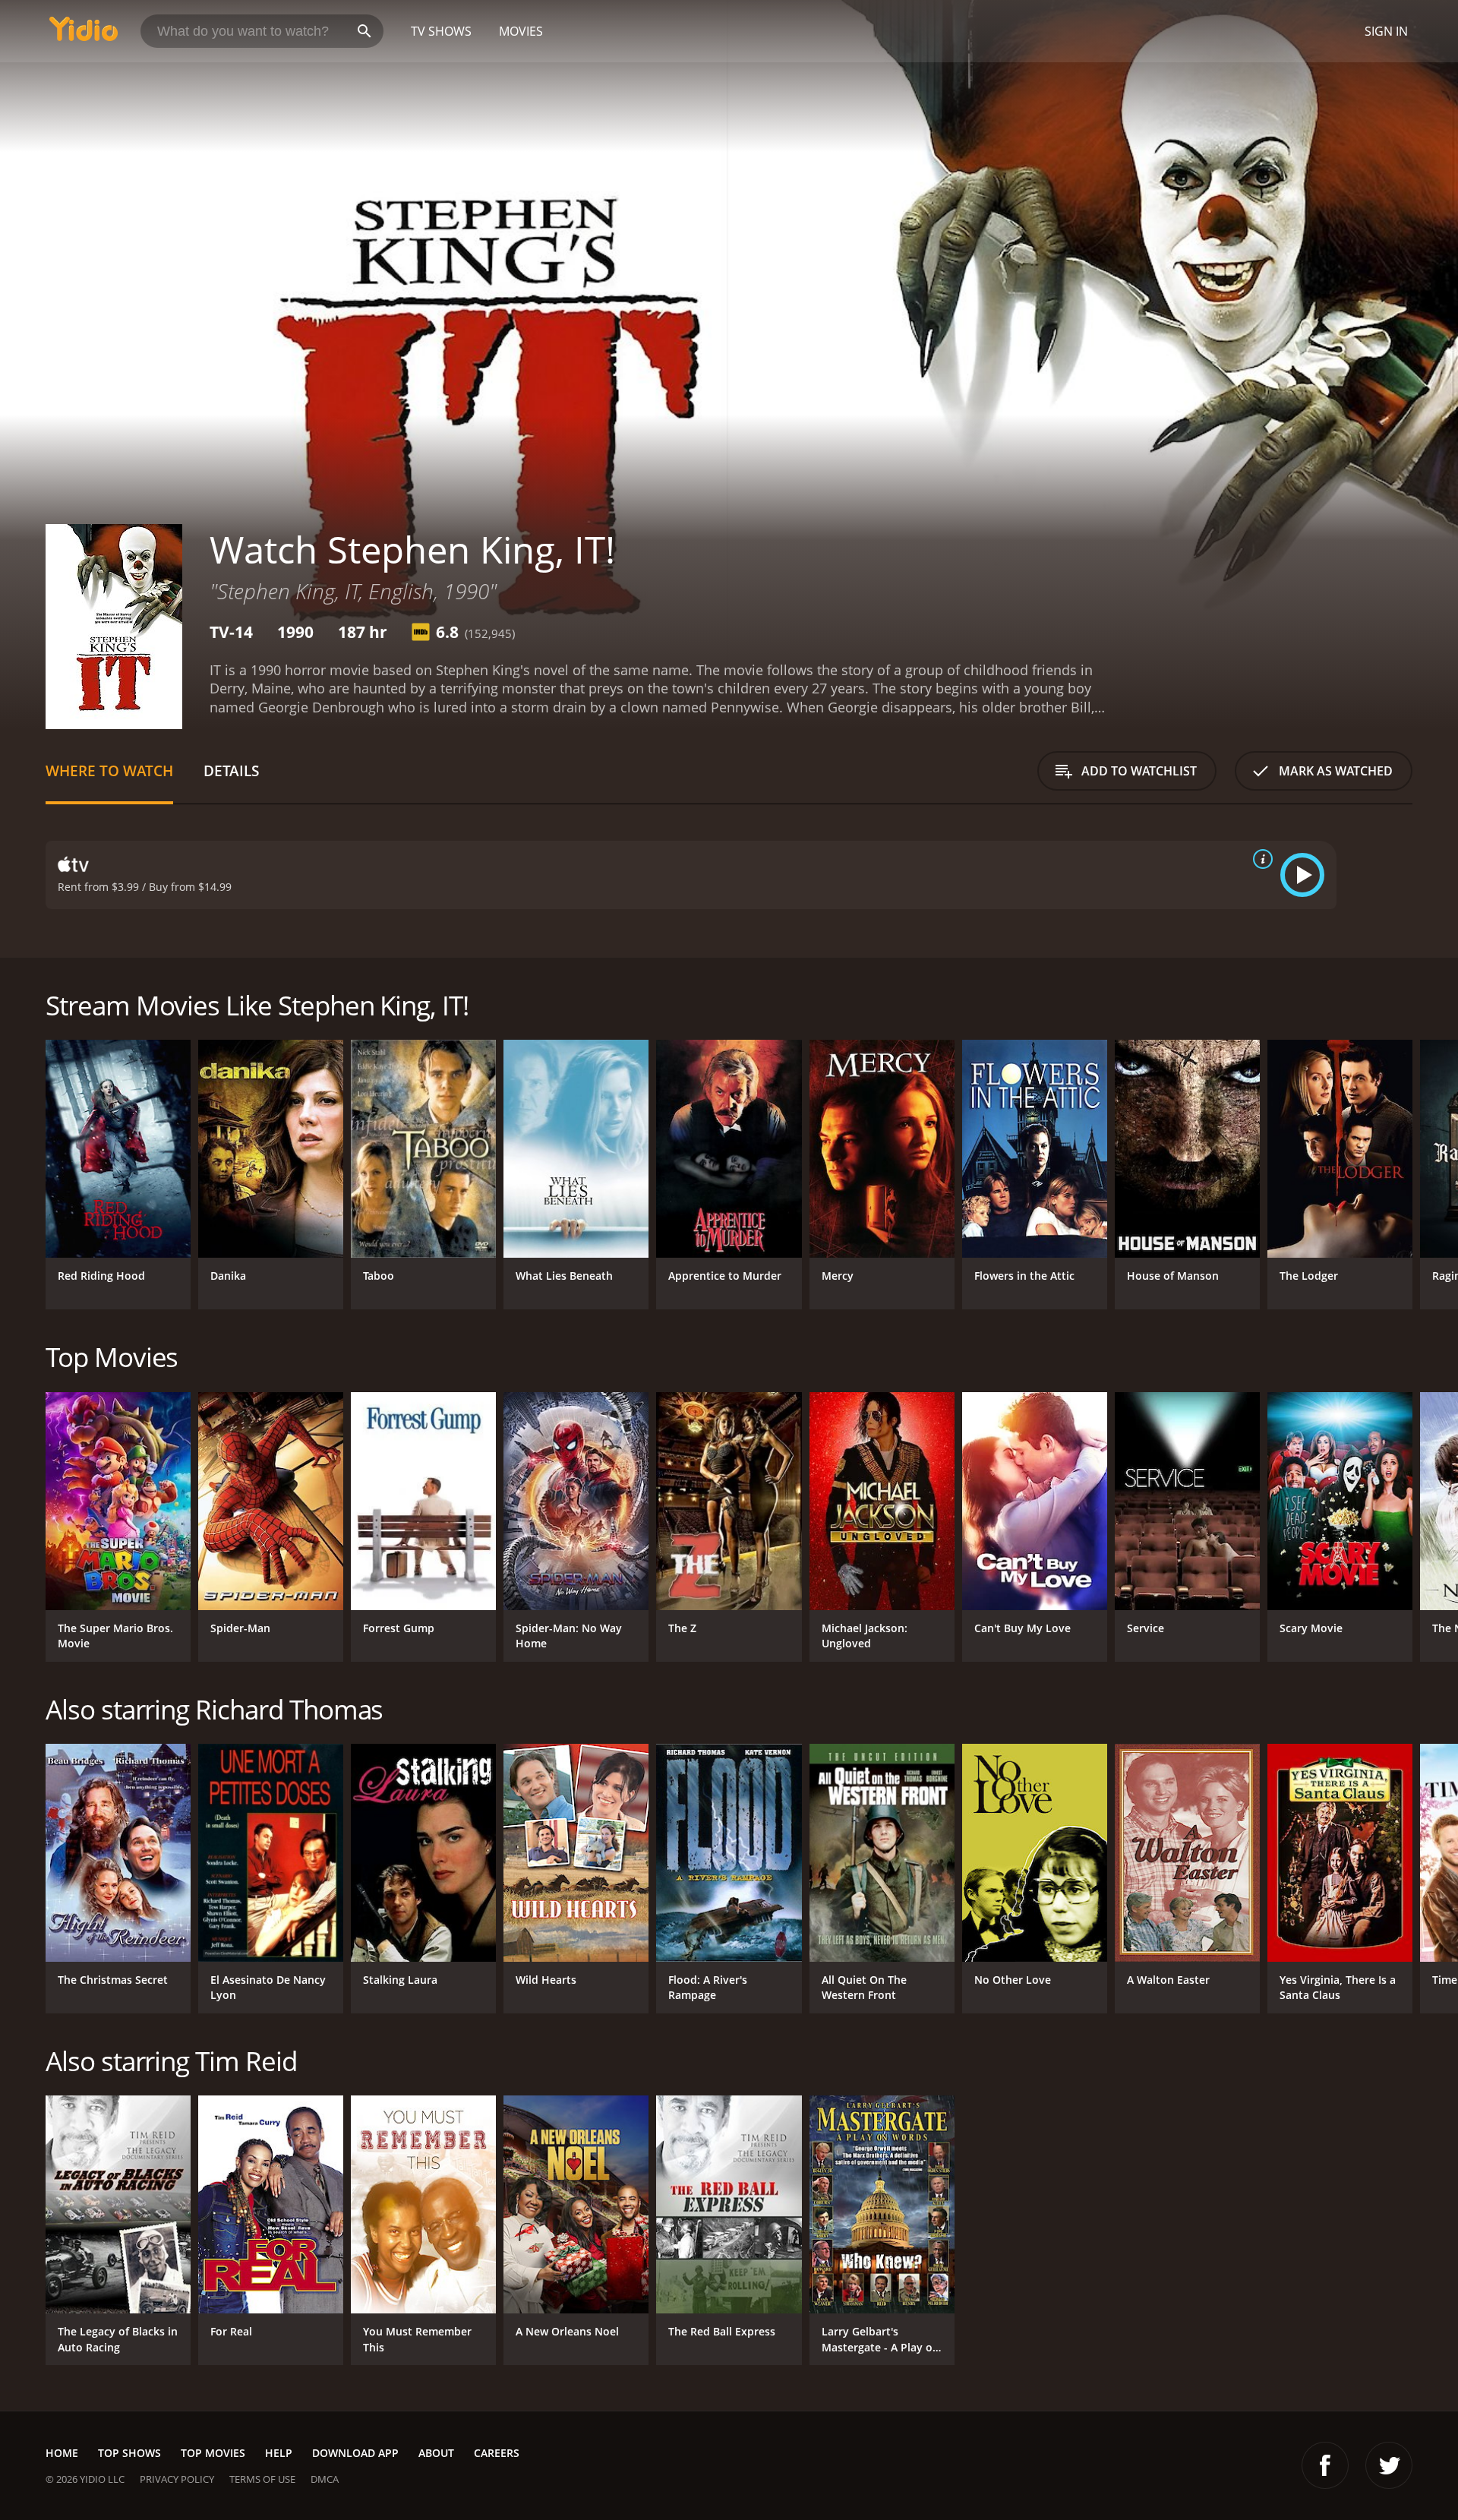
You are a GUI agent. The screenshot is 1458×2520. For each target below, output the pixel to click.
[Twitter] (1389, 2465)
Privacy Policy (177, 2479)
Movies (521, 31)
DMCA (325, 2479)
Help (279, 2453)
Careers (497, 2453)
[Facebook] (1325, 2465)
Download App (355, 2453)
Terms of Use (262, 2479)
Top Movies (213, 2453)
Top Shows (129, 2453)
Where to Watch (109, 771)
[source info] (1260, 859)
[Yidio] (84, 34)
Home (62, 2453)
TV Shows (441, 31)
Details (231, 771)
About (436, 2453)
